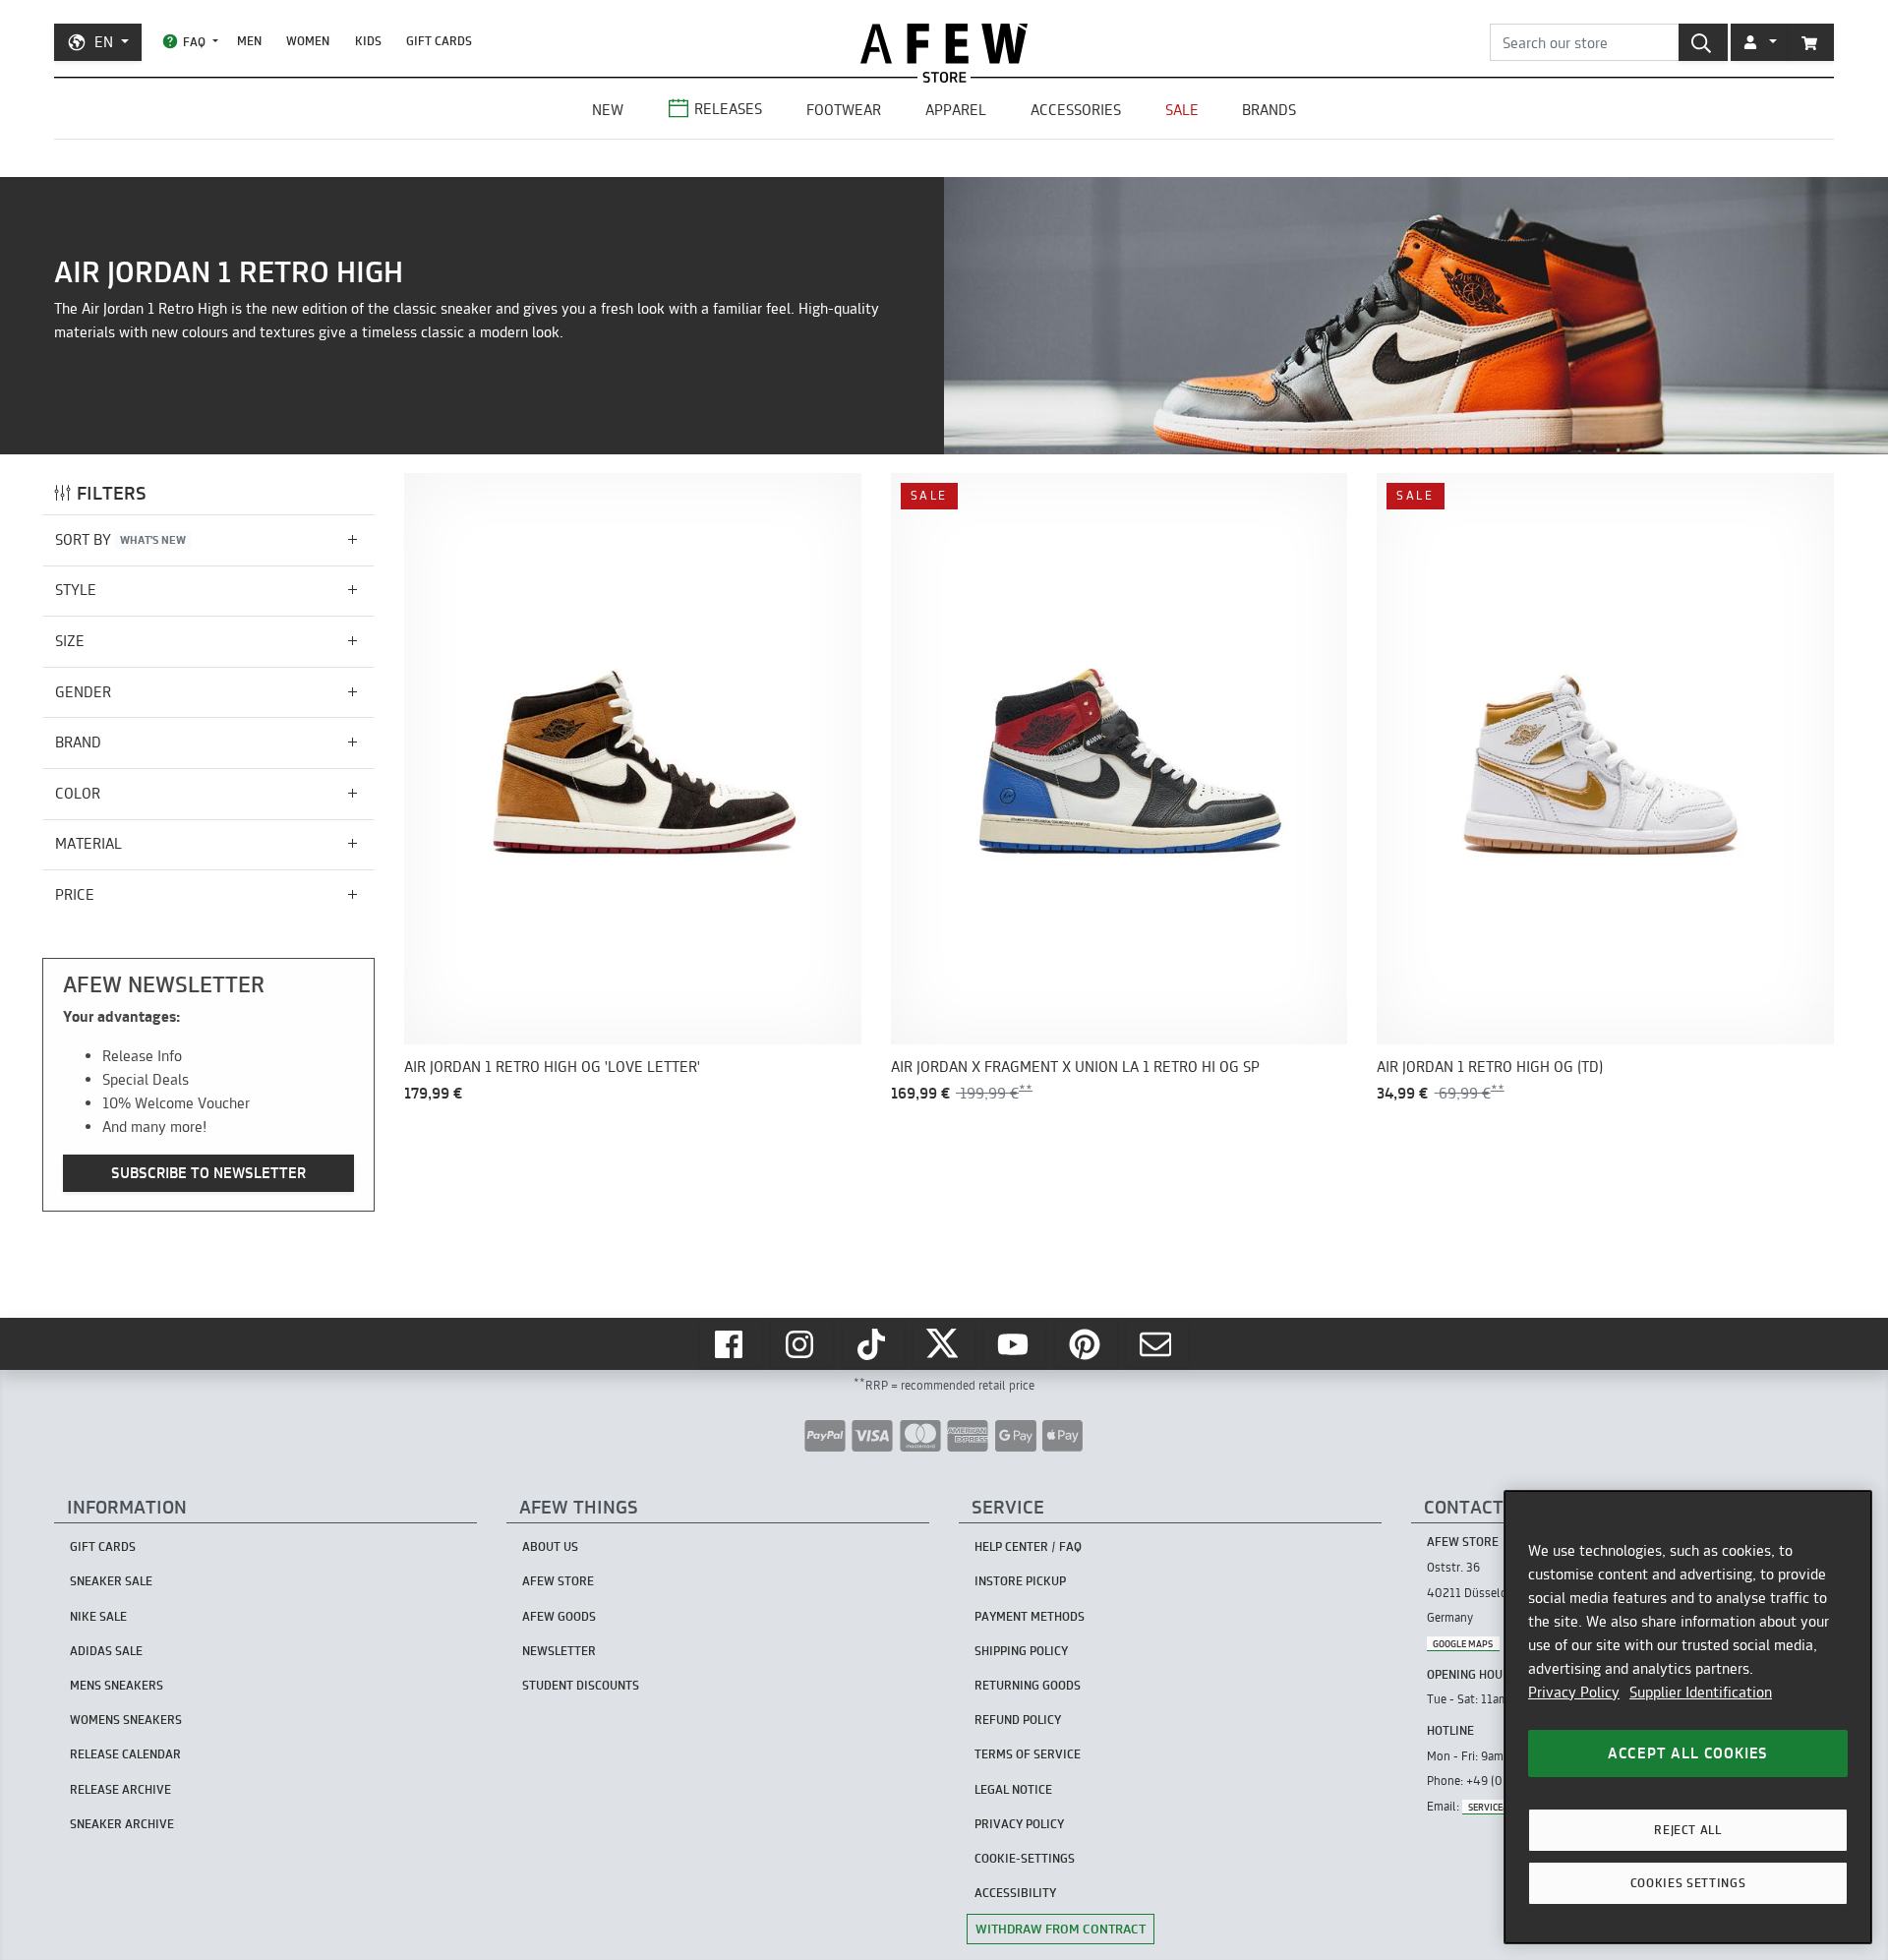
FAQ (194, 42)
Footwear (844, 110)
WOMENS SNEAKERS (126, 1720)
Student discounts (581, 1685)
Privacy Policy (1574, 1692)
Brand (78, 742)
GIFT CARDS (439, 41)
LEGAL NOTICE (1013, 1789)
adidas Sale (106, 1651)
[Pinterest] (1087, 1344)
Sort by (120, 539)
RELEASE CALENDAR (125, 1754)
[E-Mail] (1157, 1344)
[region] (1688, 1717)
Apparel (956, 110)
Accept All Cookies (1688, 1753)
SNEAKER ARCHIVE (122, 1824)
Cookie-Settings (1025, 1858)
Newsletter (559, 1651)
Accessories (1076, 110)
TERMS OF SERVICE (1028, 1754)
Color (78, 793)
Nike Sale (98, 1616)
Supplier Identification (1701, 1692)
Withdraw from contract (1061, 1929)
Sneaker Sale (111, 1581)
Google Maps (1463, 1644)
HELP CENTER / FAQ (1028, 1546)
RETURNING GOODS (1028, 1685)
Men (249, 41)
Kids (368, 41)
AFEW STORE (944, 44)
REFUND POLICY (1018, 1720)
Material (88, 843)
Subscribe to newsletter (208, 1173)
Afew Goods (559, 1616)
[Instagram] (801, 1344)
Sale (1182, 110)
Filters (112, 493)
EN (104, 42)
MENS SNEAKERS (117, 1685)
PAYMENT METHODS (1030, 1616)
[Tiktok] (873, 1344)
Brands (1269, 110)
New (608, 110)
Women (308, 41)
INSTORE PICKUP (1020, 1581)
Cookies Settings (1688, 1883)
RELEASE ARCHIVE (120, 1789)
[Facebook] (731, 1344)
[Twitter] (944, 1344)
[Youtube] (1015, 1344)
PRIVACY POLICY (1019, 1824)
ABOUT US (550, 1546)
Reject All (1688, 1830)
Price (75, 894)
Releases (728, 109)
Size (70, 641)
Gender (83, 692)
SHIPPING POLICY (1021, 1651)
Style (76, 590)
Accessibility (1015, 1893)
